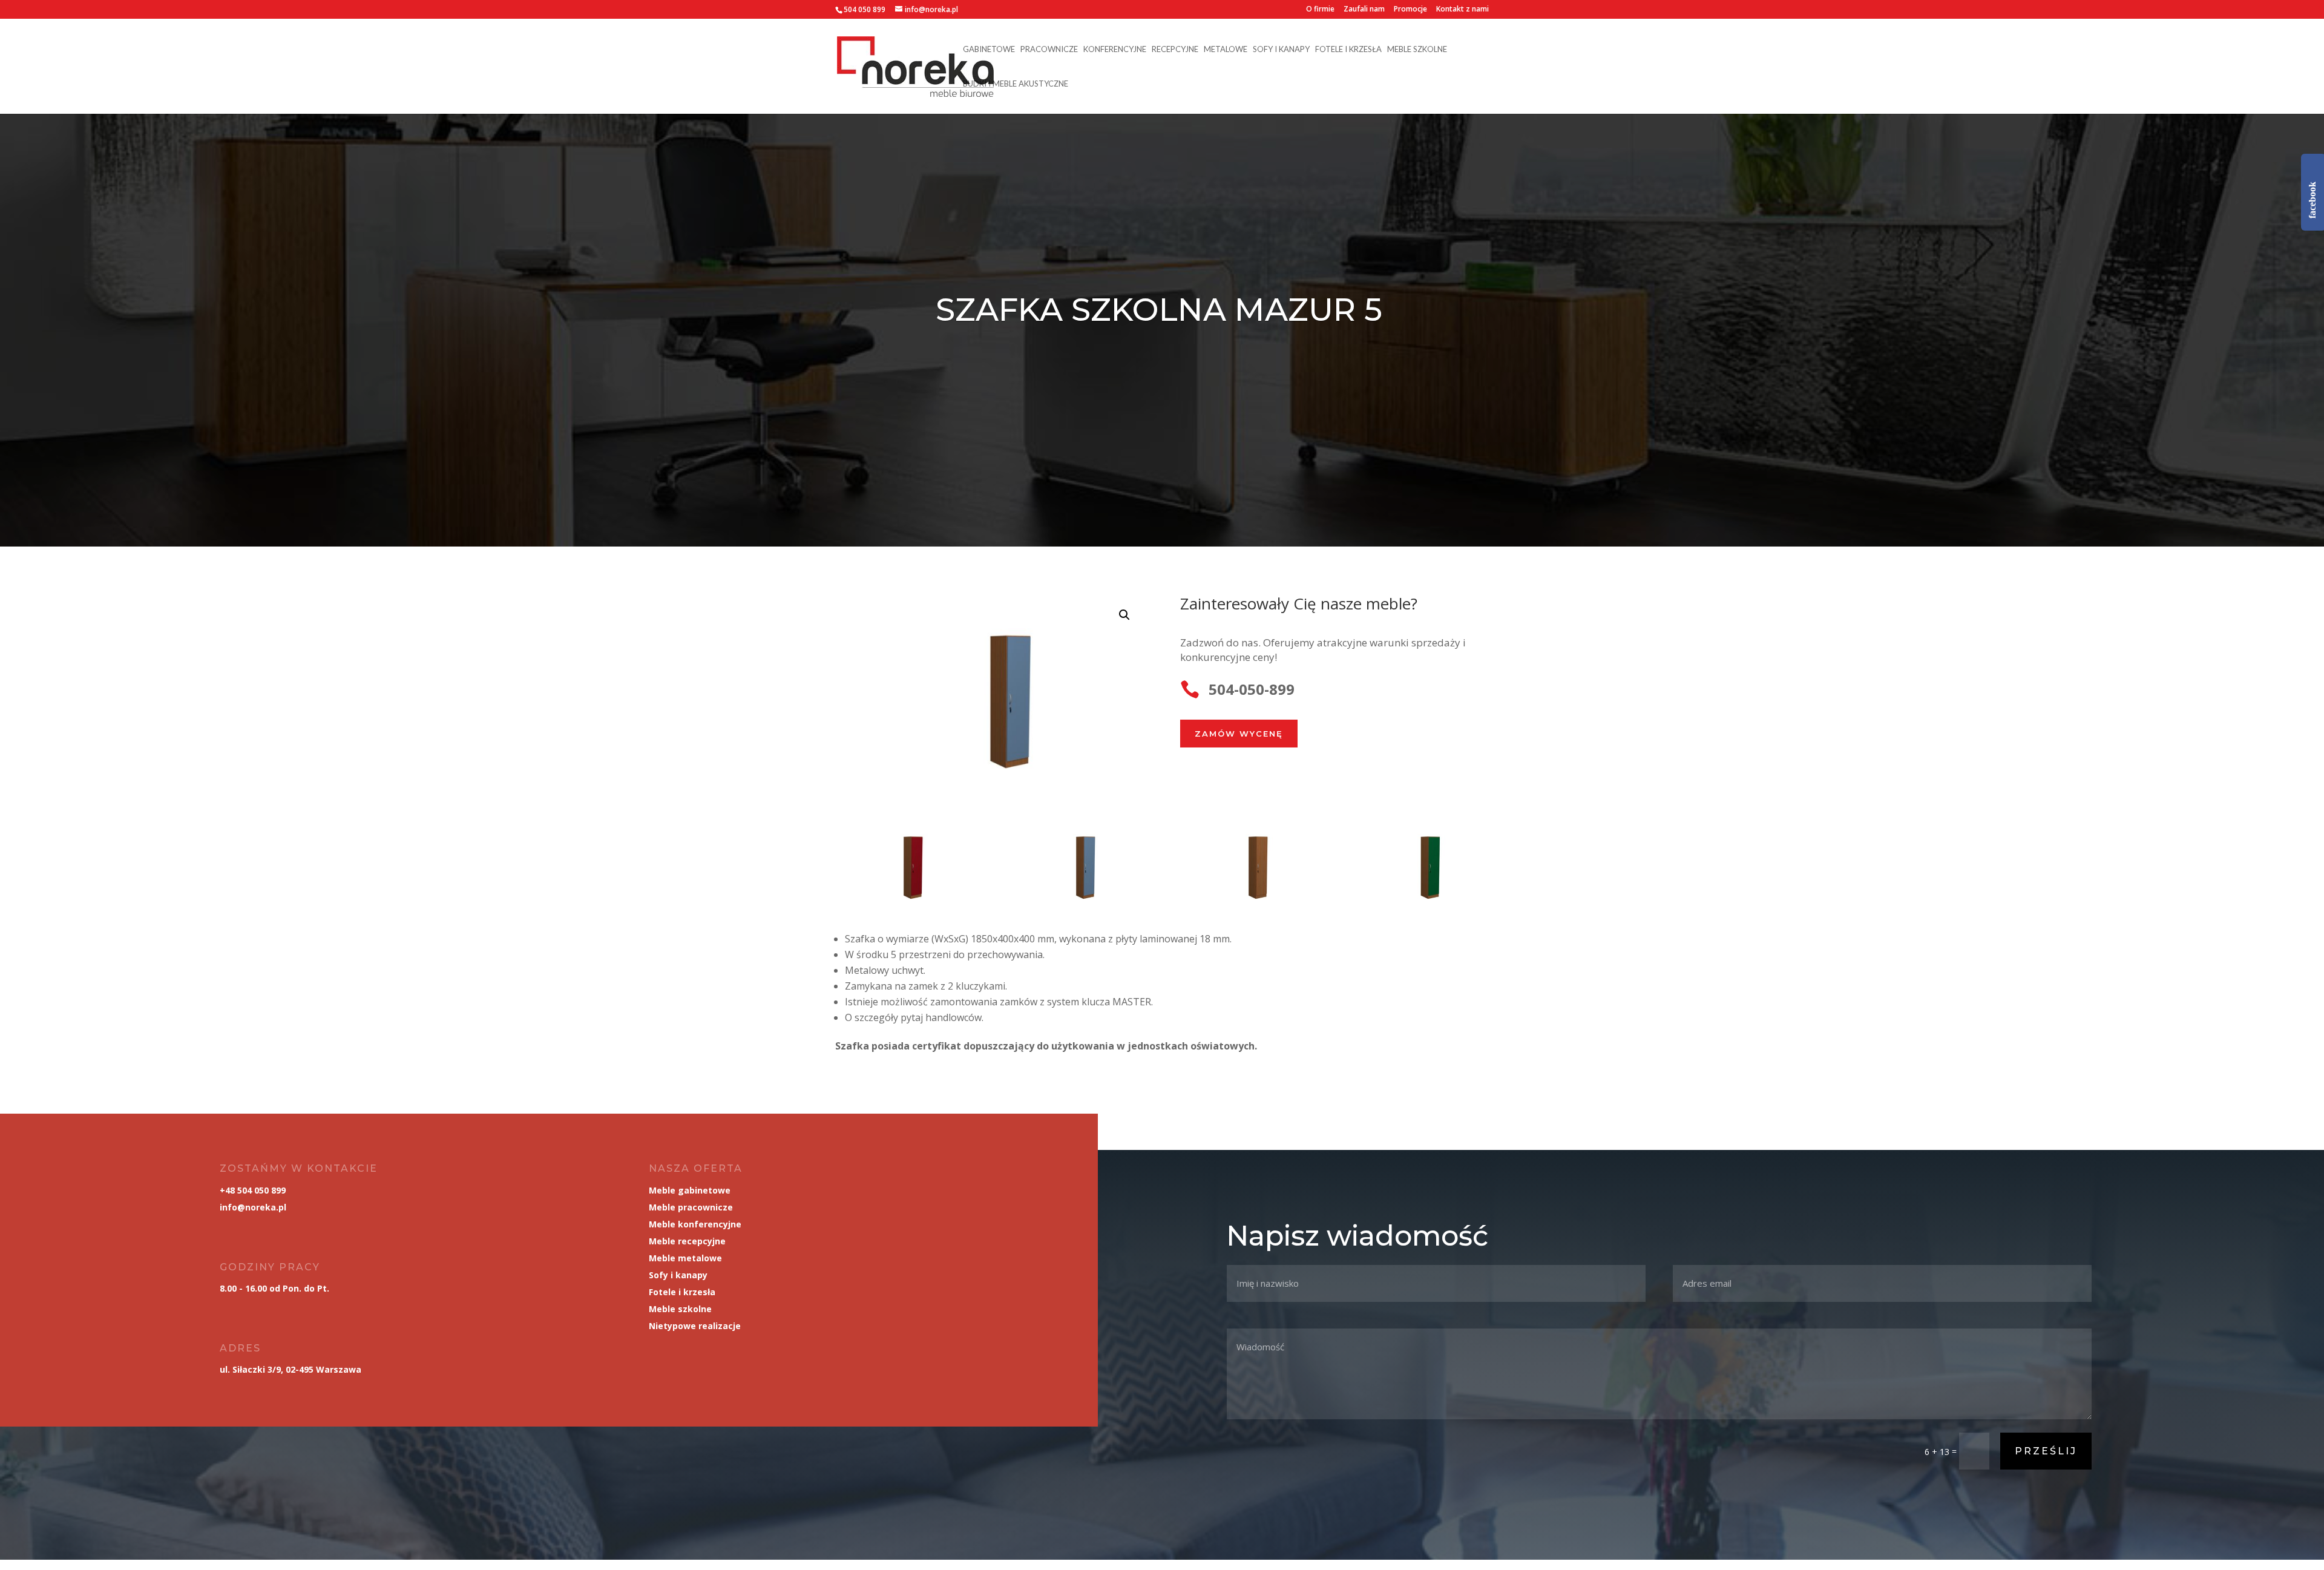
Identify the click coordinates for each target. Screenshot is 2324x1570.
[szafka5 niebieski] (1076, 911)
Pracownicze (1049, 49)
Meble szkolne (1417, 49)
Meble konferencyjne (695, 1224)
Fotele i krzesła (1348, 49)
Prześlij (2046, 1451)
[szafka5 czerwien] (903, 911)
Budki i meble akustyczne (1016, 84)
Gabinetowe (989, 49)
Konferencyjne (1115, 49)
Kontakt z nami (1462, 10)
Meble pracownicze (691, 1207)
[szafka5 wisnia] (1248, 911)
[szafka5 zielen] (1420, 911)
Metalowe (1226, 49)
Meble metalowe (685, 1258)
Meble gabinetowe (690, 1190)
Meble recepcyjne (687, 1241)
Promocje (1410, 10)
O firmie (1320, 10)
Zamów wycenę (1239, 734)
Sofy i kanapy (1281, 49)
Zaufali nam (1364, 10)
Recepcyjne (1175, 49)
